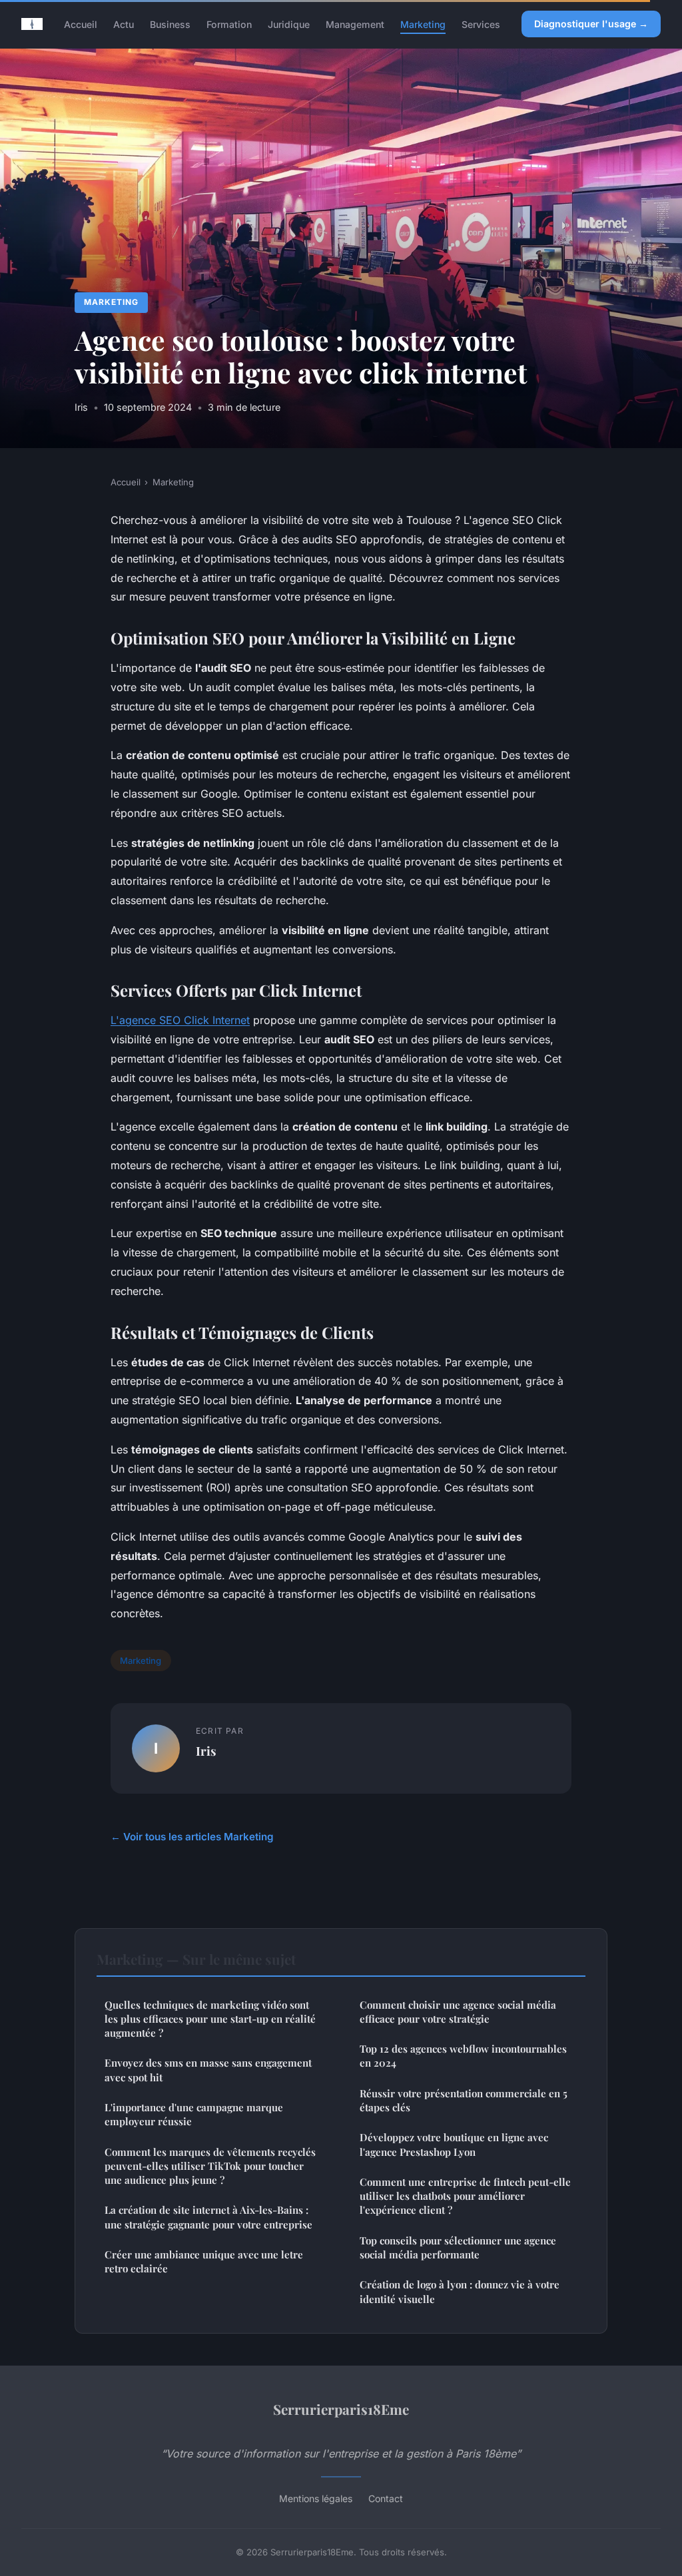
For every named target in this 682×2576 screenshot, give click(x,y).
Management (355, 24)
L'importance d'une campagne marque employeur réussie (194, 2114)
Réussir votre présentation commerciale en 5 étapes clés (464, 2100)
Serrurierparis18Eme (341, 2409)
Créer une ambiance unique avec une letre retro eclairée (204, 2261)
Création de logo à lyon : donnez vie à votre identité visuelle (460, 2291)
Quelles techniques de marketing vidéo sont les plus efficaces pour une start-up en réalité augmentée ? (210, 2019)
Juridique (289, 24)
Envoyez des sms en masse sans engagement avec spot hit (208, 2070)
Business (170, 24)
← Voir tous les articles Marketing (192, 1837)
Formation (229, 24)
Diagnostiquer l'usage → (591, 24)
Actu (124, 24)
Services (481, 24)
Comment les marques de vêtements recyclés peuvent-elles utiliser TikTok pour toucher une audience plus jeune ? (210, 2166)
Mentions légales (316, 2498)
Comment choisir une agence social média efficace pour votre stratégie (458, 2012)
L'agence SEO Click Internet (180, 1020)
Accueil (81, 24)
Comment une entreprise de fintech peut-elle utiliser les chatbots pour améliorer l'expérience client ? (465, 2196)
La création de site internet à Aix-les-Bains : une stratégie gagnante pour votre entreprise (208, 2217)
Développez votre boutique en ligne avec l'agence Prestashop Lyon (454, 2144)
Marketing (423, 24)
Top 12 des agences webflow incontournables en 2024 (463, 2056)
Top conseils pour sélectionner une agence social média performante (458, 2247)
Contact (386, 2498)
